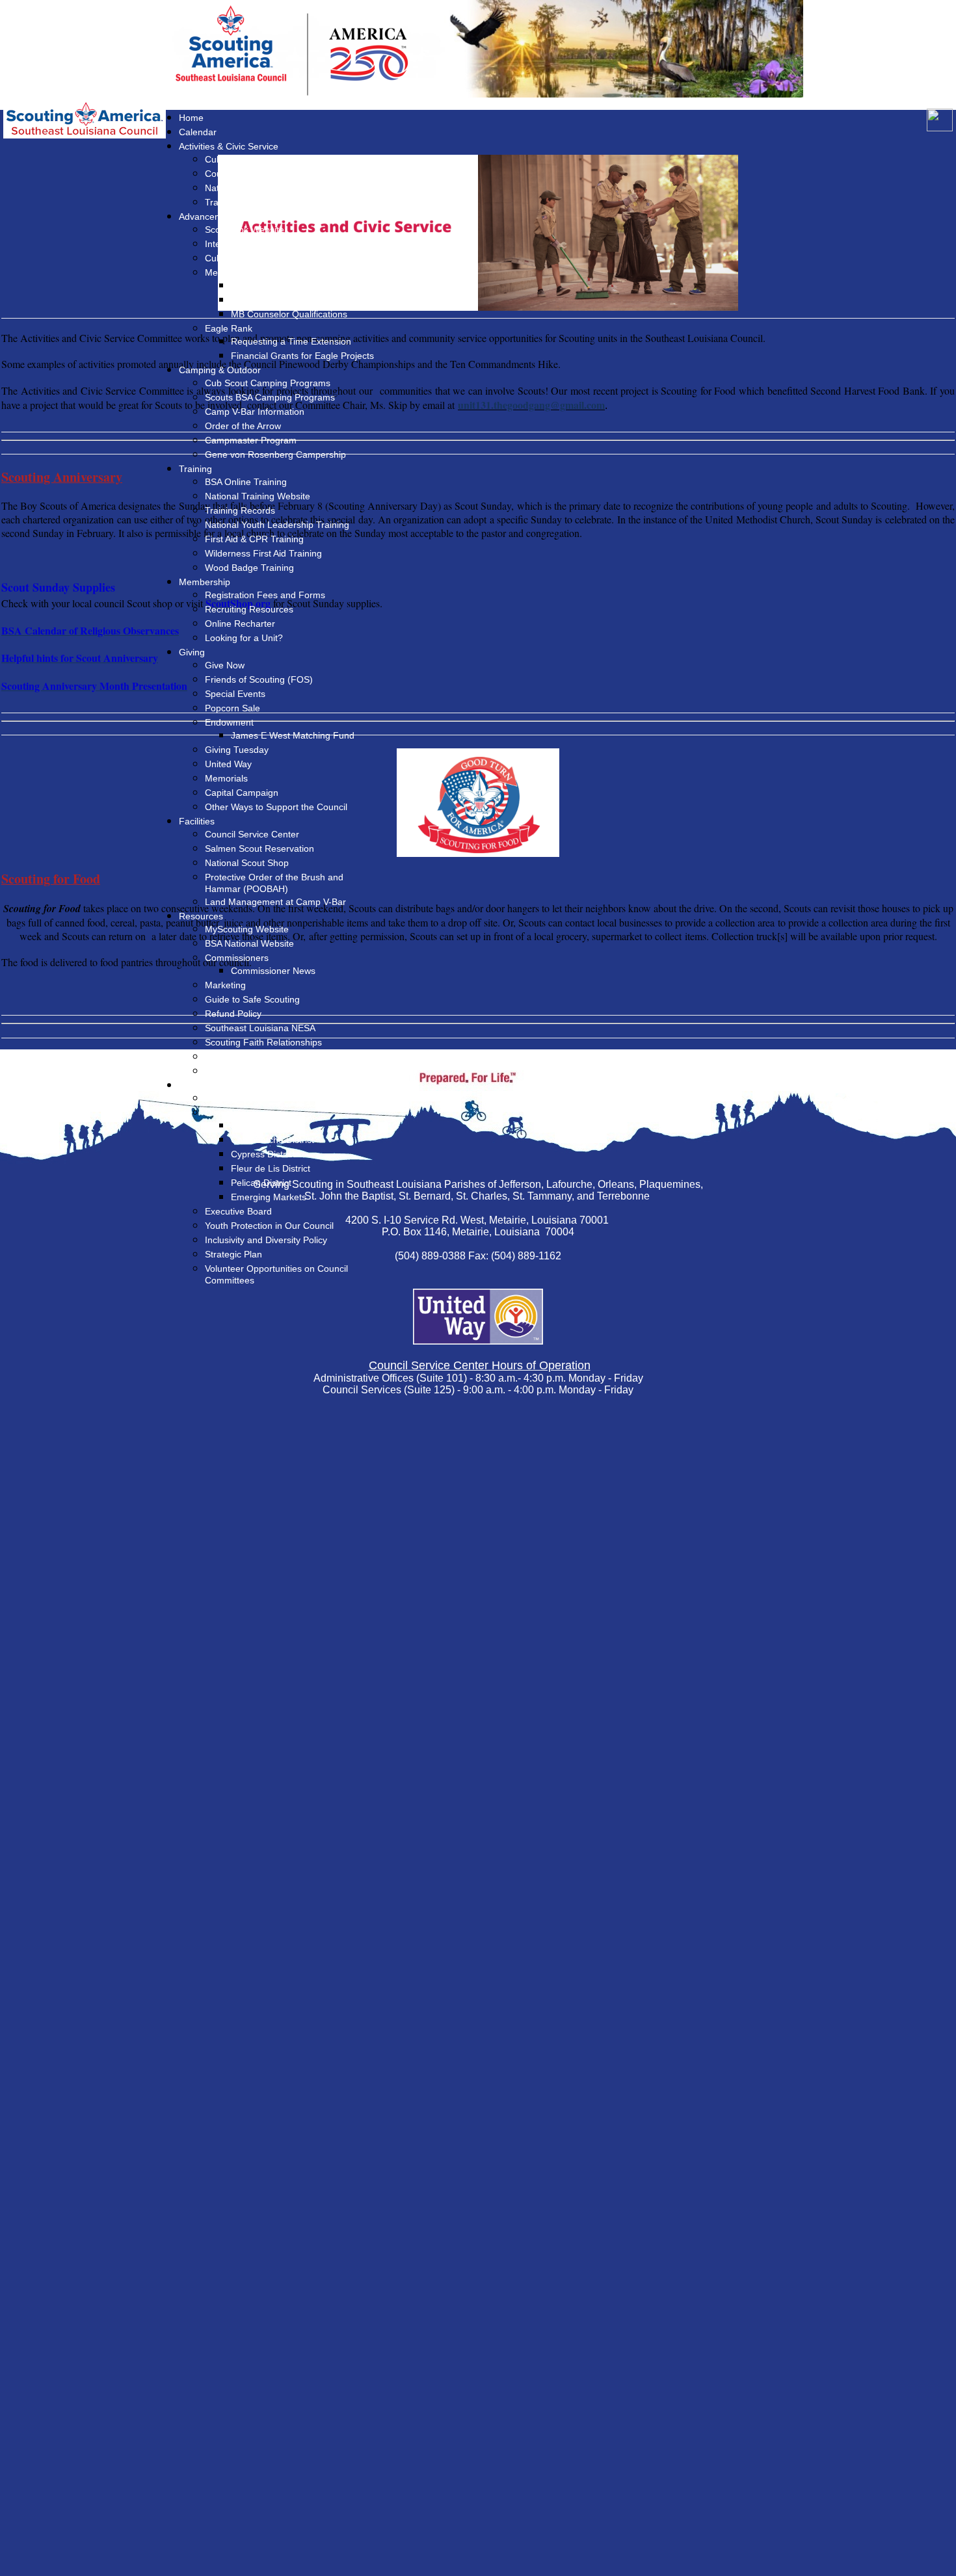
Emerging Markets (269, 1197)
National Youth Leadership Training (277, 525)
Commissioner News (273, 971)
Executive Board (238, 1211)
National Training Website (258, 496)
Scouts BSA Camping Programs (270, 397)
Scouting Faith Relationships (263, 1042)
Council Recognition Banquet (264, 174)
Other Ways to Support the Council (276, 807)
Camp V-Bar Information (255, 412)
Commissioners (237, 958)
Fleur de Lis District (271, 1168)
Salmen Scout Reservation (259, 848)
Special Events (235, 694)
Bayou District (259, 1125)
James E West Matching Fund (293, 735)
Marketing (225, 985)
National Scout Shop (247, 863)
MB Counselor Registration (286, 300)
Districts (221, 1112)
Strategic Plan (233, 1254)
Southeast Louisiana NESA (260, 1028)
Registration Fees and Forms (265, 595)
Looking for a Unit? (244, 638)
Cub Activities (232, 159)
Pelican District (261, 1183)
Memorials (226, 778)
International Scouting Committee (273, 1071)
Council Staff (231, 1098)
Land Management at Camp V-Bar (275, 902)
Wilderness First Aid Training (263, 553)
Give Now (225, 665)
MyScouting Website (247, 929)
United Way (228, 764)
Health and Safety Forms (256, 1057)
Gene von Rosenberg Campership (275, 454)
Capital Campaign (242, 793)
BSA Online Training (246, 482)
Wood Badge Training (249, 568)
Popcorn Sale (232, 708)
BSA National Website (249, 943)
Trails (216, 202)
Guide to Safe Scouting (252, 999)
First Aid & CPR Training (254, 539)
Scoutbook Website (245, 230)
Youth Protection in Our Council (269, 1226)
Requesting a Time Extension (291, 341)
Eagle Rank (229, 328)
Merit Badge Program (249, 272)
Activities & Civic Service (229, 146)
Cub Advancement (243, 258)
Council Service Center (252, 834)
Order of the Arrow (243, 426)
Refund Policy (233, 1014)
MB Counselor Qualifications (289, 314)
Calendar (198, 132)
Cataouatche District (272, 1140)
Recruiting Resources (249, 609)
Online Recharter (240, 624)
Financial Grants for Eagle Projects (302, 356)
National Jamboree (244, 188)
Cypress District (263, 1154)
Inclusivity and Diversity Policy (266, 1240)
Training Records (240, 510)
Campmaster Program (251, 440)
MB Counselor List (269, 285)
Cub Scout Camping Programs (268, 383)
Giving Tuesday (237, 750)
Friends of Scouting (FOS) (259, 679)
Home (191, 118)
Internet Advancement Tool (260, 244)
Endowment (229, 722)
